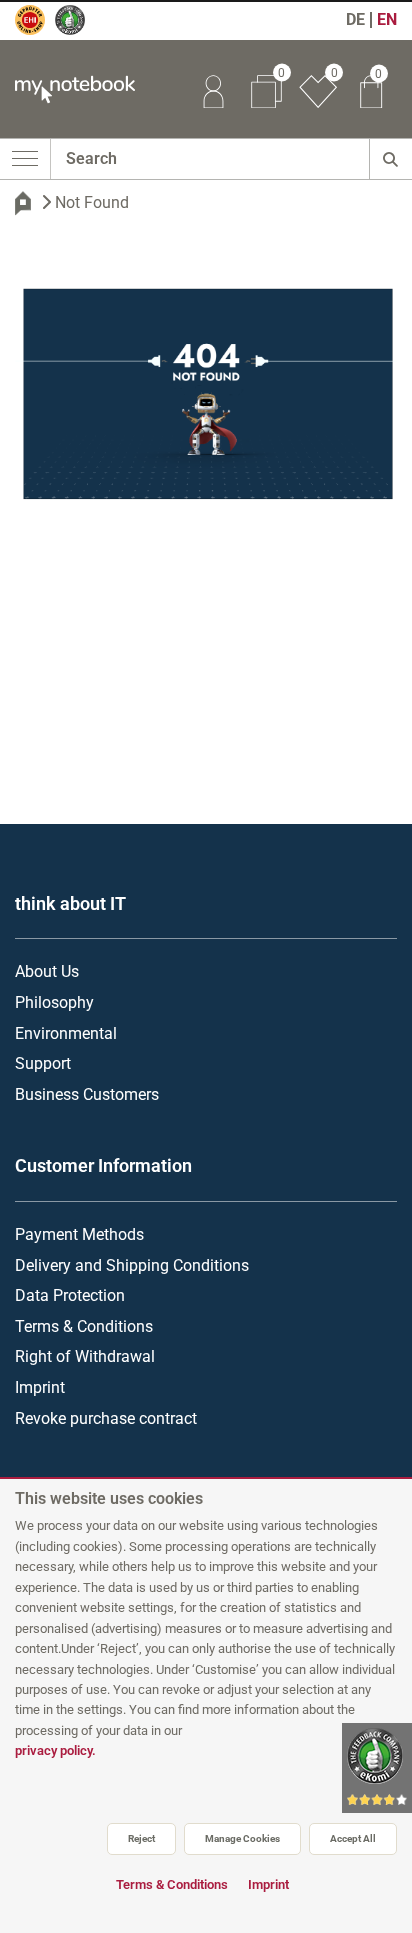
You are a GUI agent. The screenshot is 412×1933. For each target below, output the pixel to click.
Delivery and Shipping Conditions (132, 1265)
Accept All (353, 1838)
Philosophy (54, 1002)
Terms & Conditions (84, 1326)
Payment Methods (79, 1234)
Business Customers (87, 1094)
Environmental (66, 1033)
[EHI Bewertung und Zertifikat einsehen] (39, 29)
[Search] (390, 159)
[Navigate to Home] (23, 203)
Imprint (40, 1387)
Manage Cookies (242, 1838)
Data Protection (70, 1295)
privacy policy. (55, 1750)
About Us (47, 971)
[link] (213, 89)
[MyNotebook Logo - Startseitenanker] (67, 89)
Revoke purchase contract (106, 1418)
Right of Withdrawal (85, 1356)
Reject (141, 1838)
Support (43, 1063)
